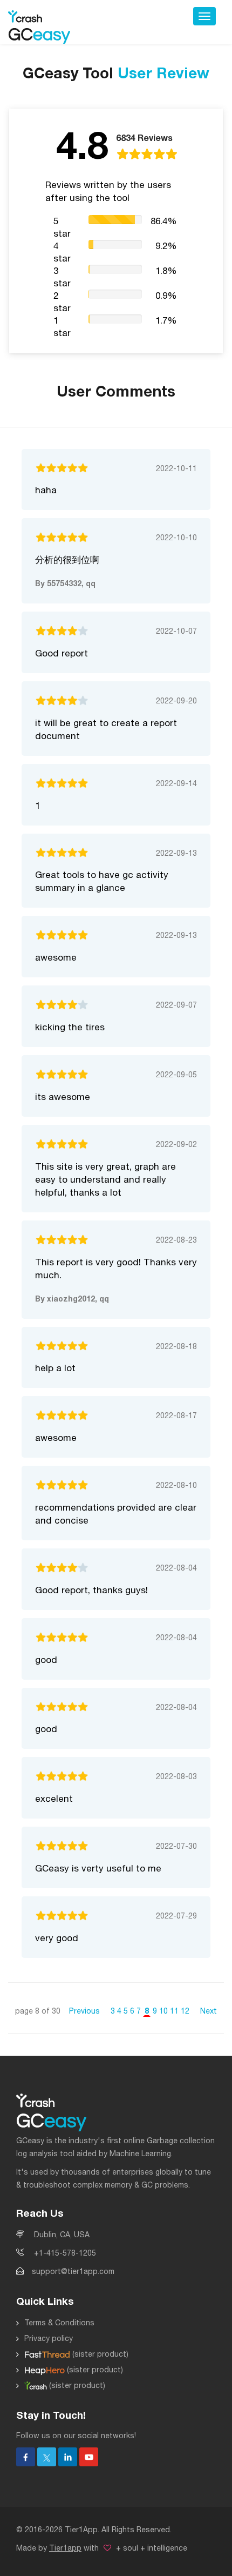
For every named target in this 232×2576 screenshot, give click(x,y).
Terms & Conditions (59, 2323)
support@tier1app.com (73, 2271)
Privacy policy (49, 2338)
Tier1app (65, 2548)
